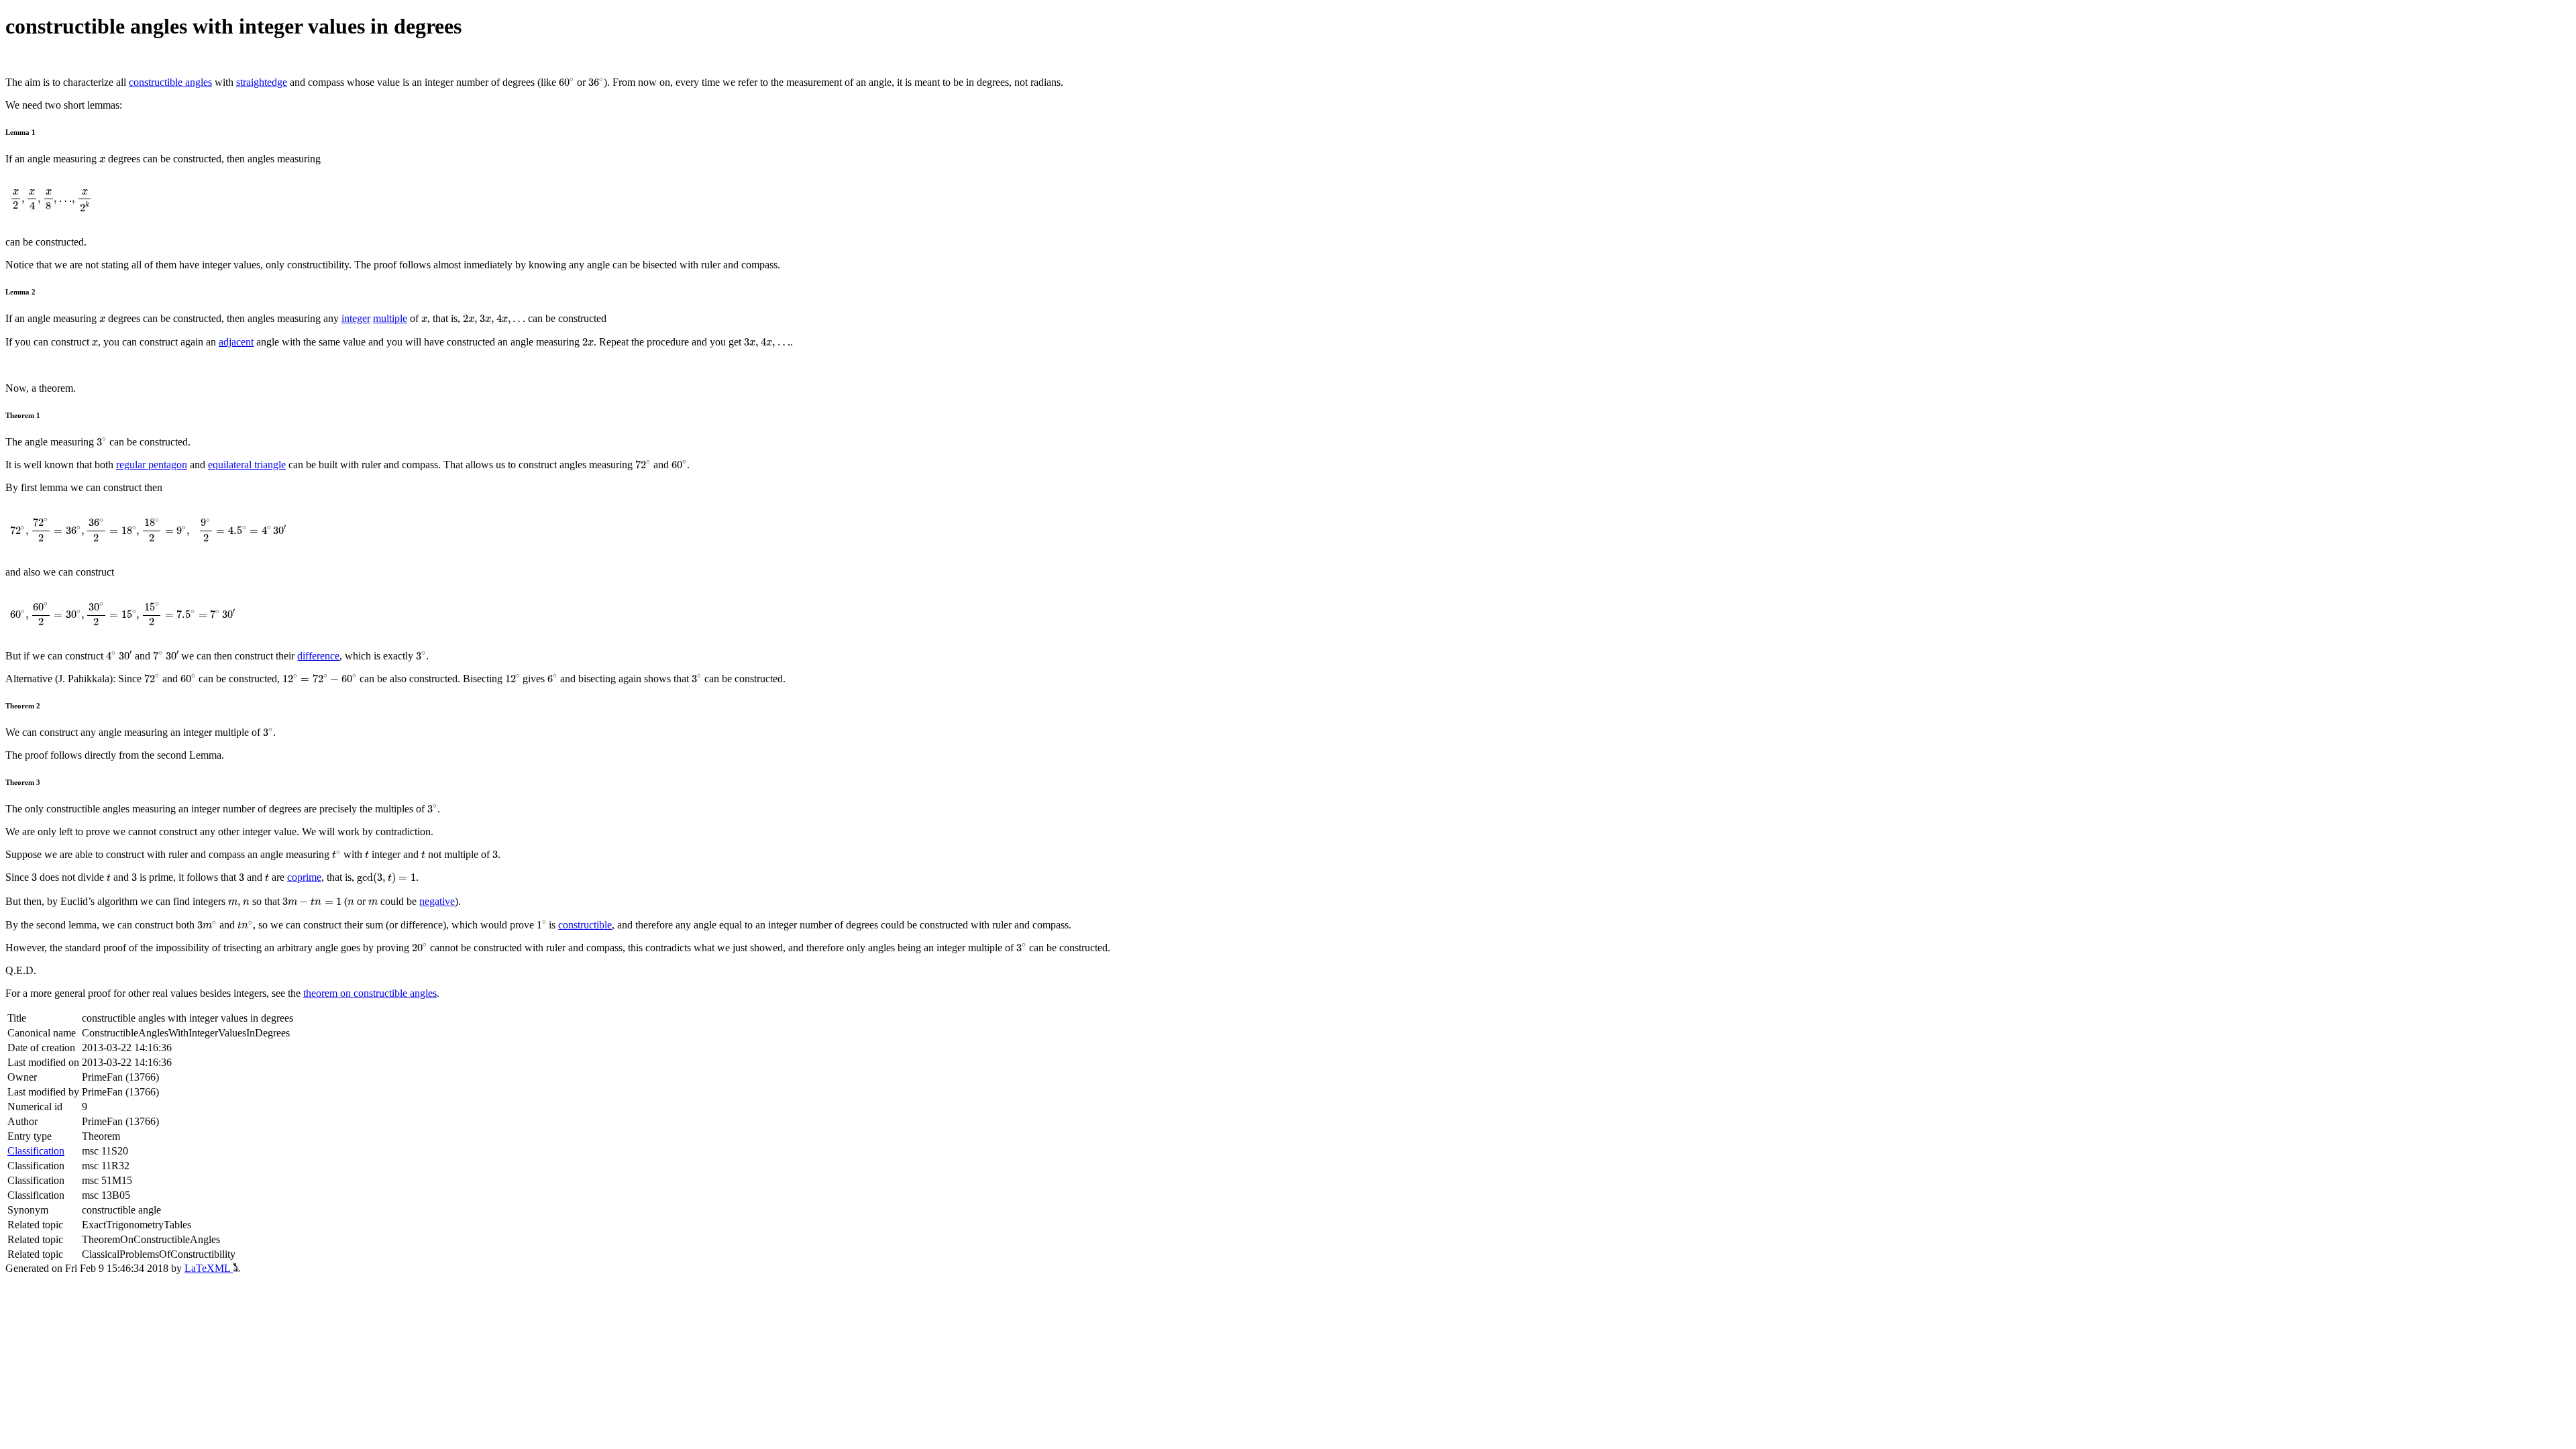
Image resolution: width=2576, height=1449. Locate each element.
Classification (36, 1151)
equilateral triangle (247, 465)
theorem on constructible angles (370, 993)
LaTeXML (209, 1268)
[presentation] (567, 82)
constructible (585, 925)
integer (356, 318)
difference (318, 656)
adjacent (236, 342)
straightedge (262, 82)
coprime (304, 877)
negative (437, 901)
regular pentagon (152, 465)
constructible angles (170, 82)
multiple (390, 318)
